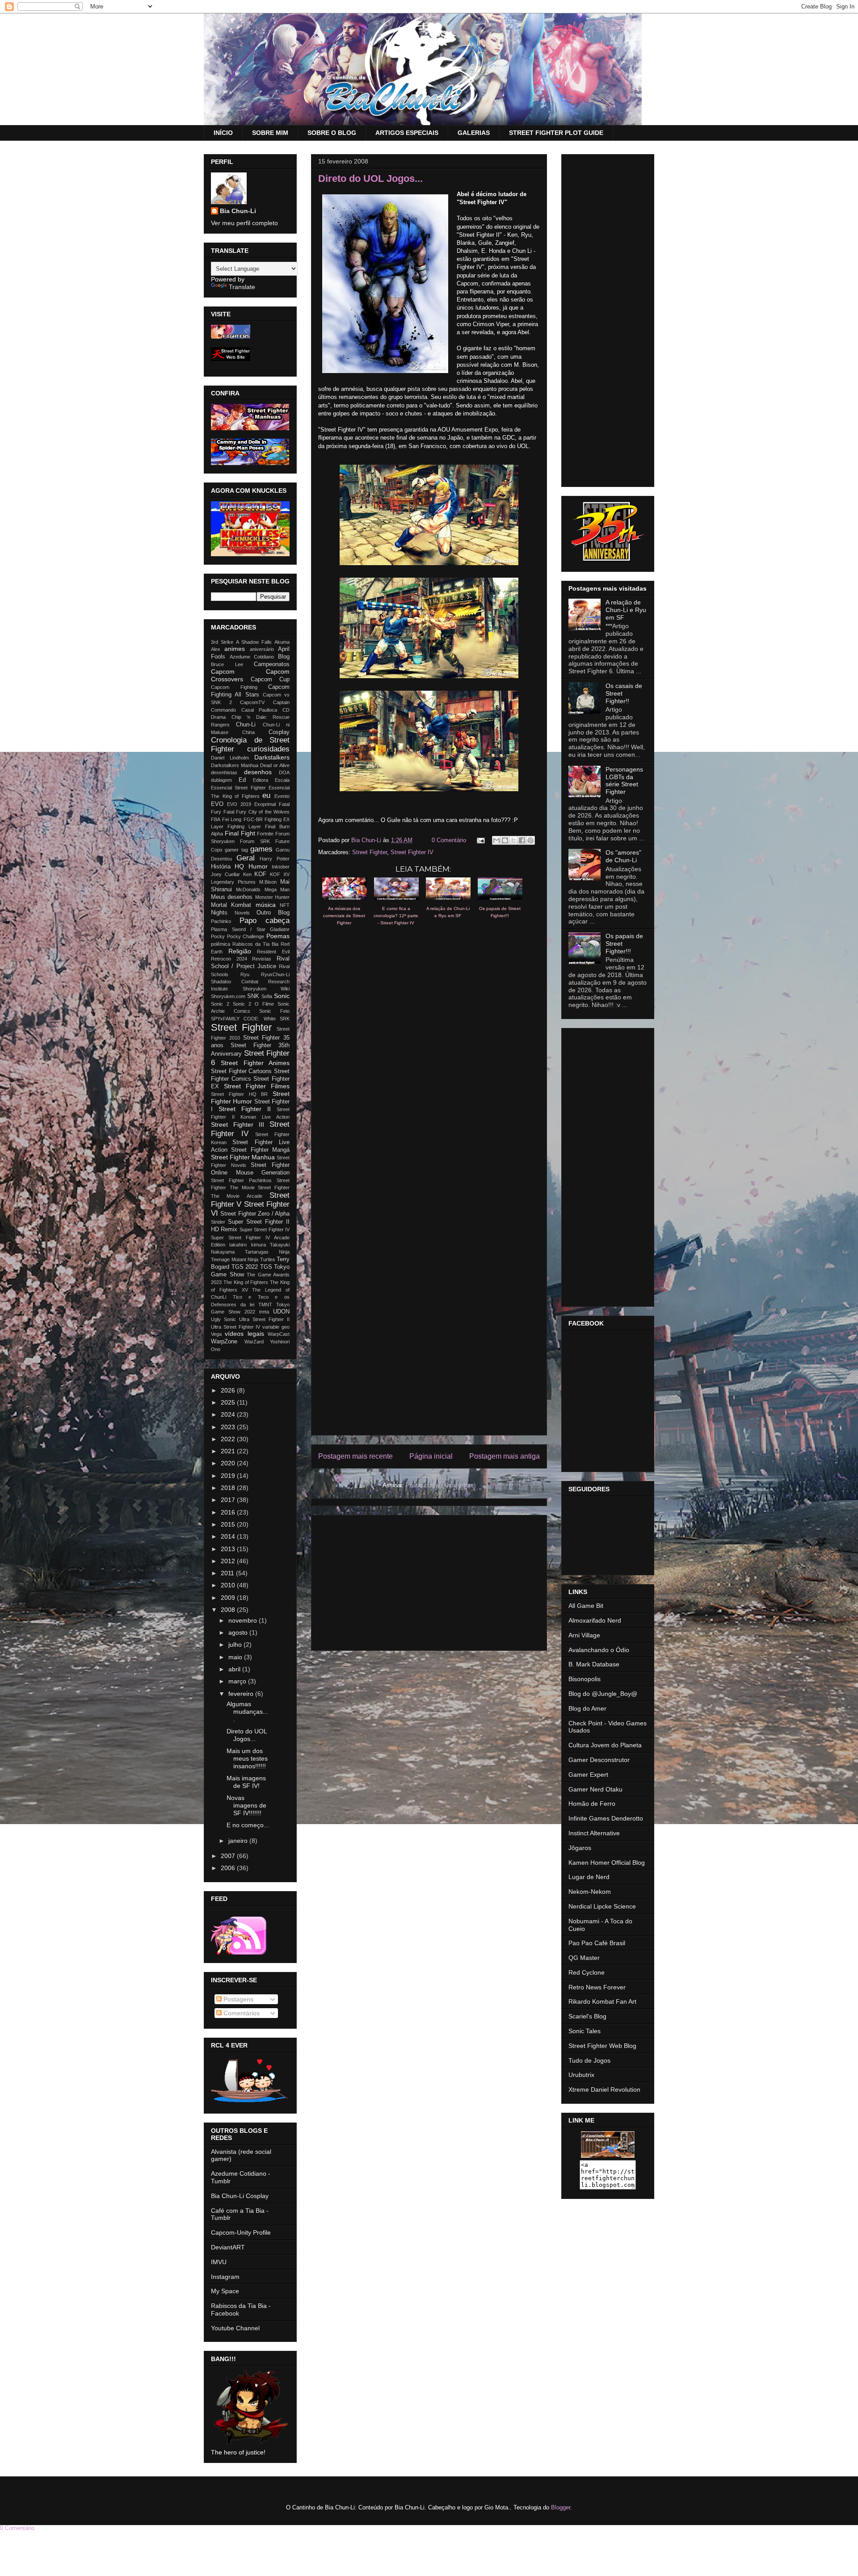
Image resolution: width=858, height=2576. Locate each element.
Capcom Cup (270, 680)
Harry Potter (275, 859)
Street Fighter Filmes (257, 1086)
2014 (229, 1536)
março (238, 1681)
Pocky (218, 936)
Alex (216, 649)
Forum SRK (255, 841)
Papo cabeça (265, 921)
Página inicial (431, 1456)
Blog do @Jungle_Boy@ (603, 1694)
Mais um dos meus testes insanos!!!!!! (247, 1758)
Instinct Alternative (594, 1833)
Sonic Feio (274, 1011)
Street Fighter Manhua (243, 1157)
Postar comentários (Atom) (441, 1485)
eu (266, 795)
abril (235, 1669)
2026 (229, 1390)
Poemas (278, 936)
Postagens (238, 1999)
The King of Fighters (246, 1282)
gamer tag (236, 850)
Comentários (241, 2013)
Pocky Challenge (246, 936)
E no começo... (248, 1825)
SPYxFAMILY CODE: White (243, 1019)
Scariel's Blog (587, 2016)
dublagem (221, 780)
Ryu (245, 974)
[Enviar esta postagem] (480, 840)
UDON (281, 1312)
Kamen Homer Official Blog (607, 1863)
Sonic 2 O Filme (253, 1004)
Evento (282, 796)
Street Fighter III (238, 1124)
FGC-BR (253, 819)
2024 (229, 1414)
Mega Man (277, 889)
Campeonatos (272, 664)
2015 (229, 1524)
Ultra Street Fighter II (264, 1319)
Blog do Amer (587, 1708)
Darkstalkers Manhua (235, 765)
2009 (229, 1598)
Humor (258, 866)
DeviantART (228, 2247)
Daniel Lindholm (230, 758)
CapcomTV (252, 702)
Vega (216, 1334)
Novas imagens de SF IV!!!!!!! (246, 1805)
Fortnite (265, 834)
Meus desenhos (232, 897)
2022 (229, 1439)
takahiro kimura (247, 1245)
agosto (239, 1632)
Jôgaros (580, 1848)
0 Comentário (449, 840)
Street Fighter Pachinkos (241, 1180)
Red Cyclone (587, 1972)
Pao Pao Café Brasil (597, 1943)
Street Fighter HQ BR (239, 1094)
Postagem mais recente (355, 1456)
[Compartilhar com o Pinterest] (530, 840)
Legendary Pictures (233, 882)
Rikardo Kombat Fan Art (602, 2001)
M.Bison (268, 882)
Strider (218, 1222)
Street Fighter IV (412, 852)
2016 (229, 1512)
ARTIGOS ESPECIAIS (407, 133)
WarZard (254, 1342)
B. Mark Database (594, 1664)
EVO (217, 804)
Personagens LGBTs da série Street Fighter (624, 780)
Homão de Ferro (592, 1804)
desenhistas (224, 772)
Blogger (561, 2507)
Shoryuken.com (228, 996)
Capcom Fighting (234, 687)
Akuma (282, 642)
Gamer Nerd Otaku (595, 1789)
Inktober (281, 867)
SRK (285, 1019)
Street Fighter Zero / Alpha (255, 1214)
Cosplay (279, 732)
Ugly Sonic (223, 1319)
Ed (242, 780)
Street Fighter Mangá (260, 1150)
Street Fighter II (245, 1109)
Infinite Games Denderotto (606, 1818)
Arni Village (584, 1635)
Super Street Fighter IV (265, 1229)
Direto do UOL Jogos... (247, 1735)
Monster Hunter (272, 897)
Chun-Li (246, 725)
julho (236, 1645)
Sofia (267, 996)
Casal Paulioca (259, 710)
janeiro (239, 1841)
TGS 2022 (245, 1267)
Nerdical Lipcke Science (602, 1906)
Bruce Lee (227, 664)
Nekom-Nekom (590, 1892)
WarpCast (279, 1334)
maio (236, 1657)
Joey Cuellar (225, 874)
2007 (229, 1856)
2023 (229, 1427)
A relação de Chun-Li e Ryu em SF (626, 610)
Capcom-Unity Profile (241, 2232)
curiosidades (268, 749)
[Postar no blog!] (505, 840)
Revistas (262, 959)
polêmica (221, 944)
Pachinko (221, 921)
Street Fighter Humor (250, 1097)
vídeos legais (244, 1334)
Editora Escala (271, 780)
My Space (225, 2291)
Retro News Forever (597, 1987)
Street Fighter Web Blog (602, 2046)
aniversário (262, 649)
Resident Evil (273, 952)
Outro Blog (273, 913)
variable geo (276, 1327)
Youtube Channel (235, 2328)
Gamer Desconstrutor (599, 1760)
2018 (229, 1488)
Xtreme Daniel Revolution (604, 2089)
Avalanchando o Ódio (599, 1650)
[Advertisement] (429, 1581)
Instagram (225, 2277)
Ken (247, 874)
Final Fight (240, 833)
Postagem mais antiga (505, 1456)
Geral (246, 858)
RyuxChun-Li (275, 974)
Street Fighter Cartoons (241, 1071)
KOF (260, 874)
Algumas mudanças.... (247, 1712)
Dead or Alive (275, 765)
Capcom (223, 671)
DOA (284, 772)
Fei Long (232, 819)
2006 (229, 1868)
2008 (229, 1610)
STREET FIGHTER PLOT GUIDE (556, 133)
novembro (244, 1620)
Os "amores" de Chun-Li (623, 856)
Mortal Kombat (231, 905)
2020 (229, 1463)
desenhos (258, 772)
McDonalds (248, 889)
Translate (242, 287)
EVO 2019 (239, 804)
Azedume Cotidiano (252, 657)
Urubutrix (581, 2075)
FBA (216, 819)
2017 (229, 1500)
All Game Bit (586, 1606)
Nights (219, 913)
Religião (240, 951)
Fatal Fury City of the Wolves (257, 812)
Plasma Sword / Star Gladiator (250, 929)
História (221, 867)
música (266, 905)
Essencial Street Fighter (238, 788)
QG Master (584, 1958)
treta (264, 1312)
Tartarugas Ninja (267, 1252)
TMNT (265, 1305)
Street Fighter (370, 852)
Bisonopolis (585, 1679)
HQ (239, 866)
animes (235, 649)
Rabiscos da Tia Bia (255, 944)
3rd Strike (222, 642)
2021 (229, 1451)
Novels (242, 913)
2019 (229, 1476)
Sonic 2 (220, 1004)
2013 (229, 1549)
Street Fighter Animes (255, 1063)
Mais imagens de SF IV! (246, 1782)
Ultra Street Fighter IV (236, 1327)
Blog (284, 657)
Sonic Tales (585, 2031)
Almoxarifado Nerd (595, 1620)
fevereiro (242, 1694)
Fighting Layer (244, 827)
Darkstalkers (272, 757)
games (261, 849)
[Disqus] (429, 1070)
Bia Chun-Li (238, 211)
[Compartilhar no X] (513, 840)
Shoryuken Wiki (266, 989)
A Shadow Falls (254, 642)
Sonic (282, 996)
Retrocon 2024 (229, 959)
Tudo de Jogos (589, 2060)
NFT (285, 905)
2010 (229, 1585)
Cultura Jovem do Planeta (605, 1745)
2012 (229, 1561)
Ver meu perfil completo (244, 223)
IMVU (219, 2262)
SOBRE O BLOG (332, 133)
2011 (228, 1573)
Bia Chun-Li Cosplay (240, 2196)
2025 (229, 1402)
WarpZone (224, 1342)
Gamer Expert (588, 1775)
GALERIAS (474, 133)
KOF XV (280, 874)
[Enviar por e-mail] (496, 840)
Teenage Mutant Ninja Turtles (243, 1259)
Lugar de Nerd (589, 1877)
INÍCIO (223, 133)
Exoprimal (265, 804)
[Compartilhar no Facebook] (522, 840)
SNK (253, 996)
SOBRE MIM (270, 133)
